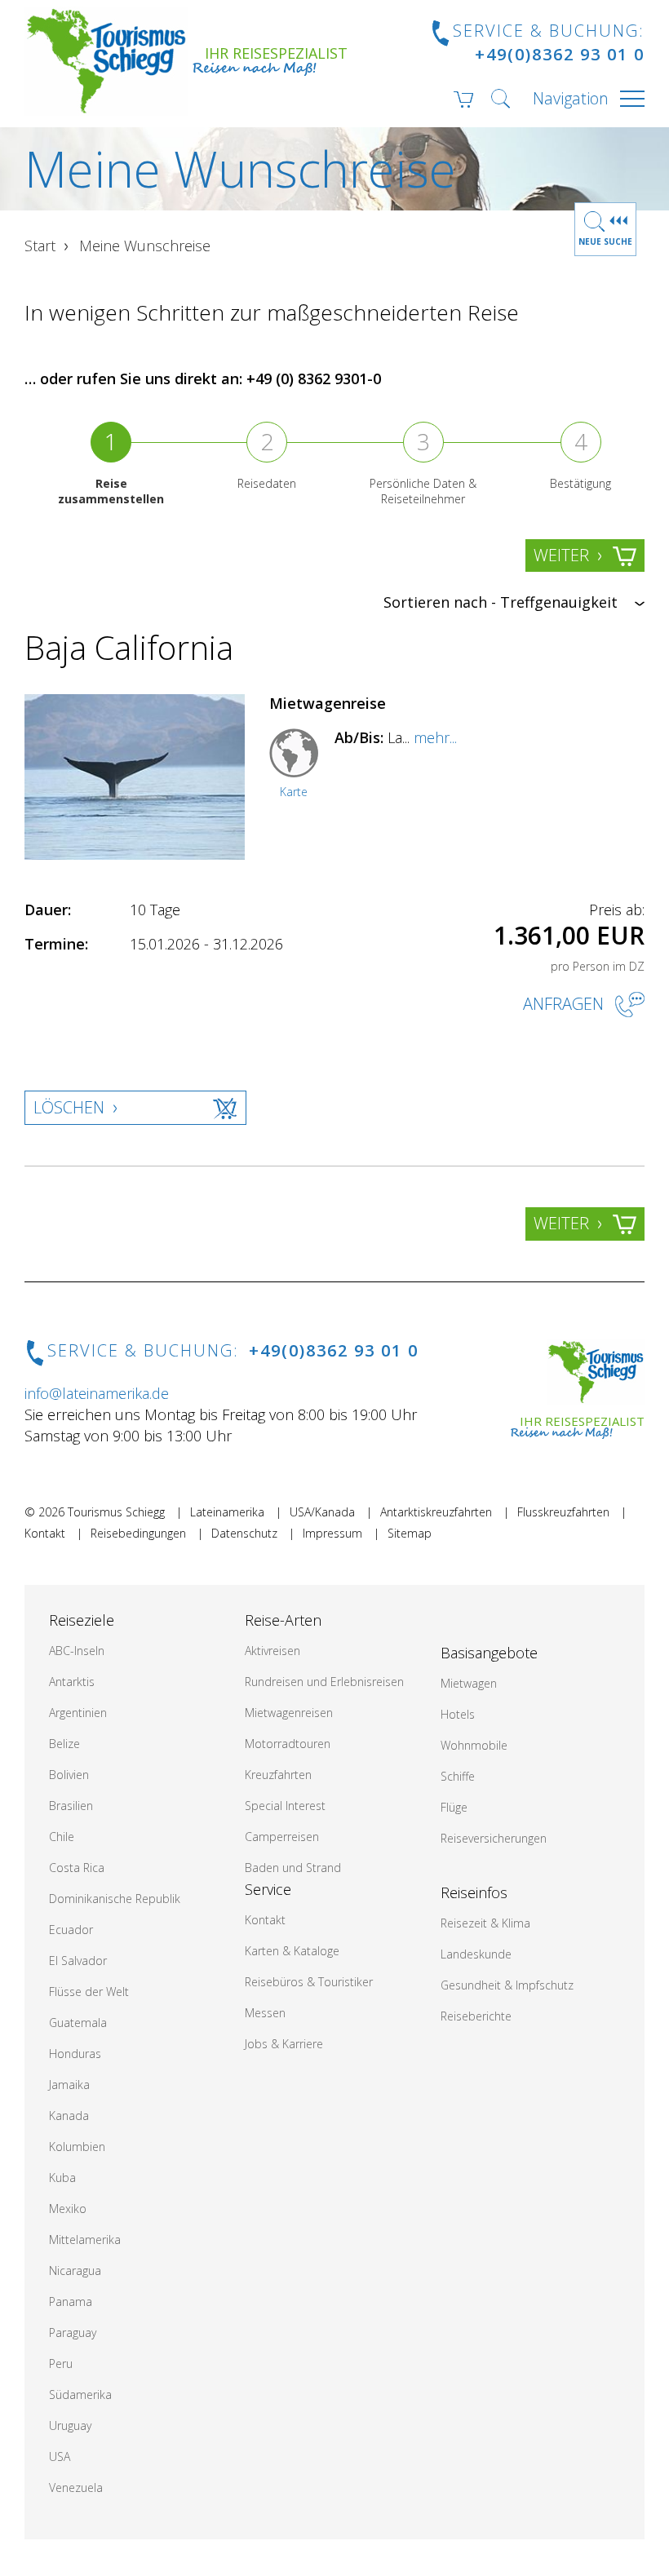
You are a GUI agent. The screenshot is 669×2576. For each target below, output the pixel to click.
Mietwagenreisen (289, 1713)
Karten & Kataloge (292, 1951)
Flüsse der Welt (89, 1992)
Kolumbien (77, 2147)
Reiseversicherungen (494, 1838)
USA (60, 2456)
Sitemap (410, 1533)
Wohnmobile (474, 1745)
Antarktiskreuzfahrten (436, 1512)
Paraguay (73, 2333)
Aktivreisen (272, 1651)
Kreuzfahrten (278, 1775)
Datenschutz (244, 1533)
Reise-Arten (283, 1620)
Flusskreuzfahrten (563, 1512)
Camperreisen (282, 1837)
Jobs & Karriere (284, 2044)
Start (40, 246)
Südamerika (80, 2395)
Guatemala (78, 2023)
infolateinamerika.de (97, 1393)
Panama (71, 2302)
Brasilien (71, 1806)
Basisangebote (489, 1653)
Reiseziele (82, 1620)
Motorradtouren (288, 1744)
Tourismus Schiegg (116, 1512)
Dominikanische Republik (115, 1899)
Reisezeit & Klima (485, 1923)
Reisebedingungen (138, 1533)
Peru (61, 2364)
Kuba (62, 2178)
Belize (64, 1744)
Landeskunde (476, 1954)
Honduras (75, 2054)
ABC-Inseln (77, 1651)
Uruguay (70, 2426)
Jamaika (69, 2085)
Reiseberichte (476, 2016)
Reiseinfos (474, 1892)
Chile (62, 1837)
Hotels (458, 1714)
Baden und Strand (293, 1868)
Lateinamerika (227, 1512)
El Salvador (78, 1961)
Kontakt (45, 1533)
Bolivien (69, 1775)
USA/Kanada (322, 1512)
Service (268, 1889)
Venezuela (76, 2487)
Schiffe (458, 1776)
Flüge (454, 1807)
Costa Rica (77, 1868)
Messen (265, 2013)
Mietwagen (469, 1683)
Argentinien (78, 1713)
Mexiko (68, 2209)
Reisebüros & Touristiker (309, 1982)
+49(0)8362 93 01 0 (560, 54)
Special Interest (285, 1806)
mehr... (435, 737)
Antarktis (72, 1682)
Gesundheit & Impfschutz (507, 1985)
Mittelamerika (85, 2240)
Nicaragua (75, 2271)
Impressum (332, 1533)
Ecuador (71, 1930)
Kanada (69, 2116)
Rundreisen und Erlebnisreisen (324, 1682)
